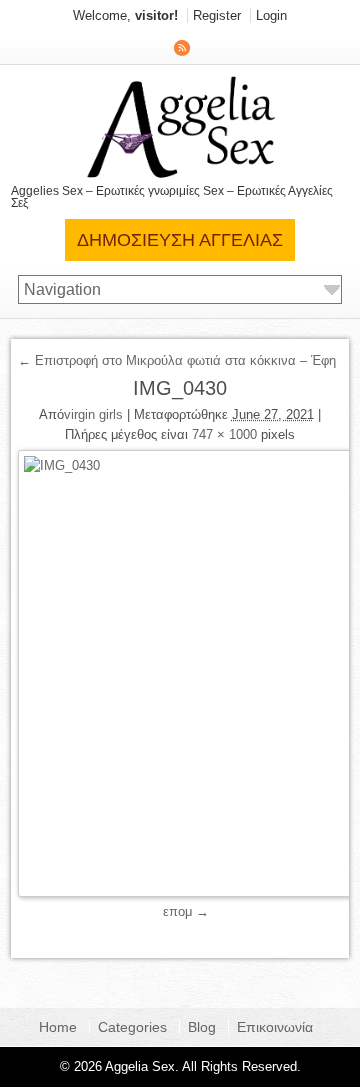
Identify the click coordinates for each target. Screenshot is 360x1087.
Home (58, 1027)
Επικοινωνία (275, 1027)
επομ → (186, 911)
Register (217, 15)
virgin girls (93, 414)
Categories (132, 1027)
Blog (202, 1027)
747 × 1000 (224, 434)
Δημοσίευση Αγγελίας (180, 240)
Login (271, 15)
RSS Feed (182, 48)
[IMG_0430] (180, 673)
